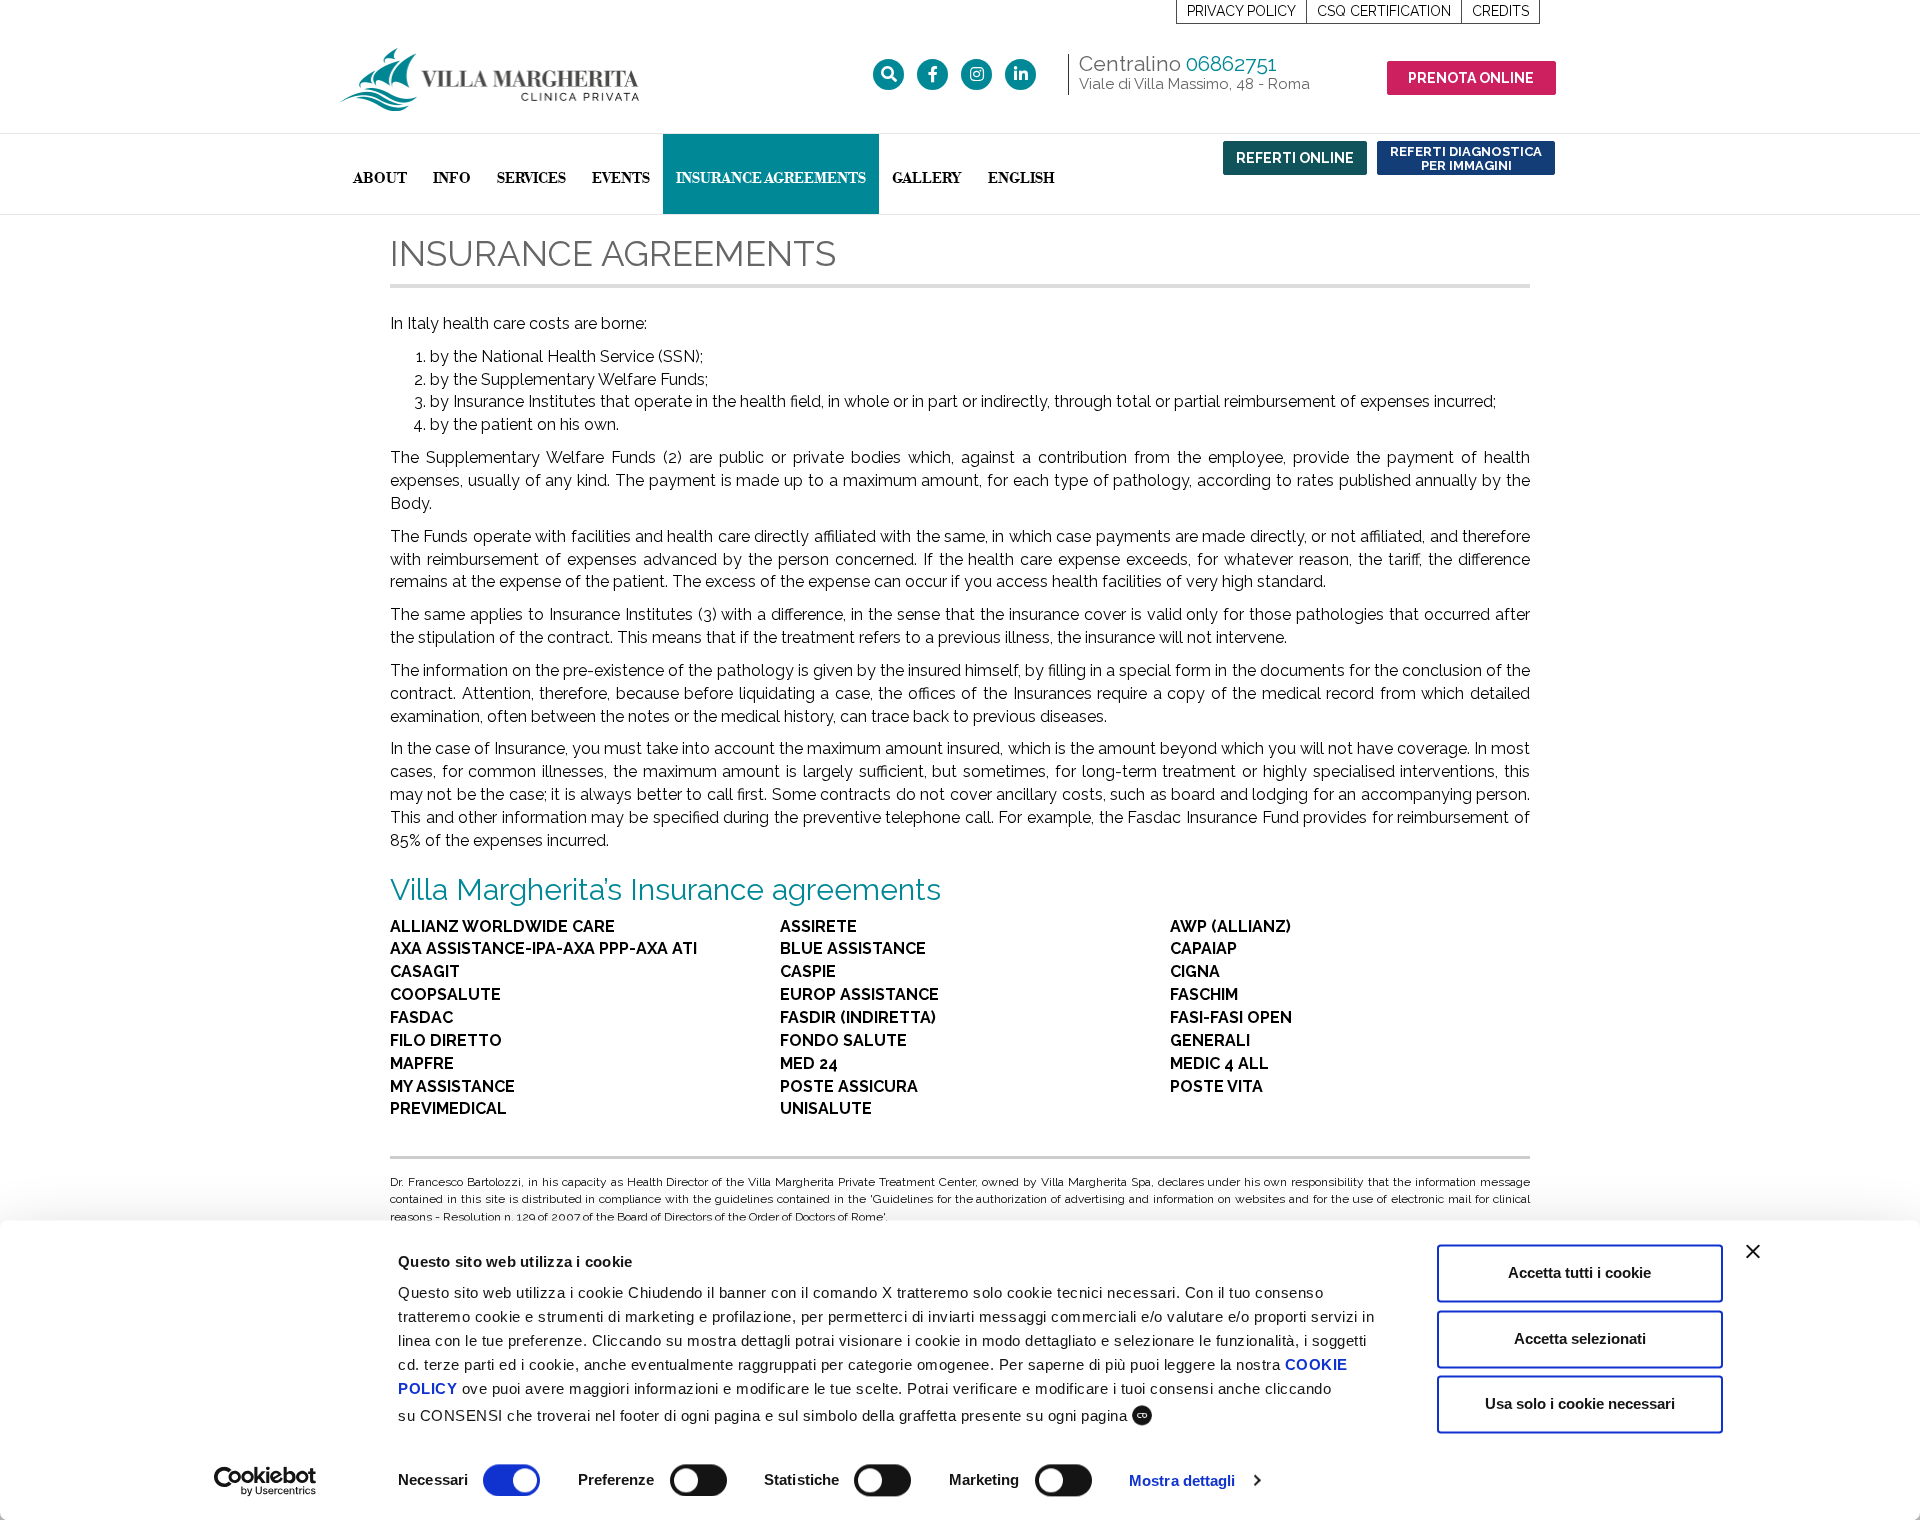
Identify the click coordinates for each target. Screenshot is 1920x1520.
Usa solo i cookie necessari (1580, 1403)
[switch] (698, 1480)
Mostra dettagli (1182, 1480)
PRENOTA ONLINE (1471, 78)
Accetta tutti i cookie (1579, 1272)
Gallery (927, 179)
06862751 (1231, 63)
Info (452, 179)
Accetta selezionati (1580, 1338)
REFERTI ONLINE (1295, 158)
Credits (1500, 11)
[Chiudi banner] (1753, 1251)
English (1021, 179)
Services (531, 179)
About (380, 179)
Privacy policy (1241, 11)
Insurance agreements (771, 179)
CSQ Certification (1384, 11)
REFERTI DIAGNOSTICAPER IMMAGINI (1466, 158)
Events (621, 179)
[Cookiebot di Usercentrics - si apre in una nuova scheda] (265, 1481)
